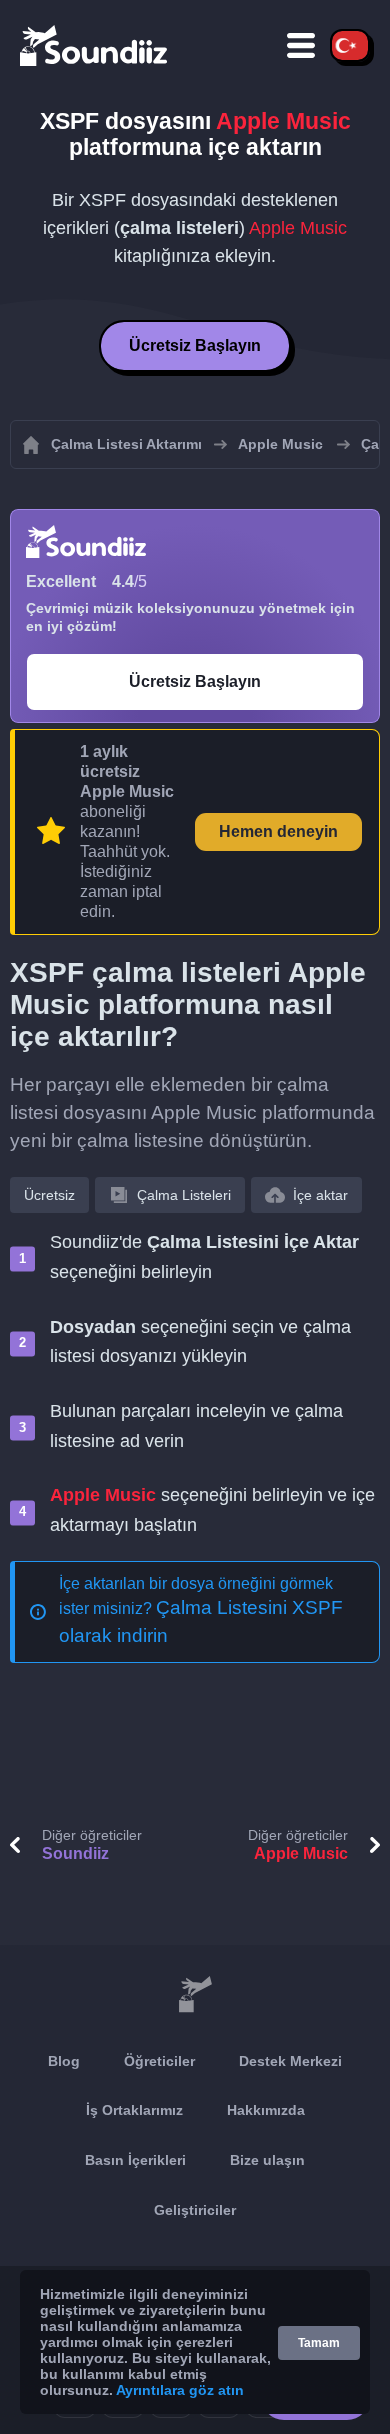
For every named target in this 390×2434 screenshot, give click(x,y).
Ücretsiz (49, 1195)
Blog (64, 2061)
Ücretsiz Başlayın (195, 345)
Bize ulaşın (267, 2160)
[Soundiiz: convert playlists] (195, 1995)
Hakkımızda (266, 2110)
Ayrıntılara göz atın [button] (180, 2390)
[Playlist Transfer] (95, 45)
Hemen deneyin (278, 831)
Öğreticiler (159, 2061)
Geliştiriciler (195, 2210)
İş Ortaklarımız (134, 2110)
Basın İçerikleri (135, 2160)
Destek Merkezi (290, 2061)
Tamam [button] (319, 2343)
